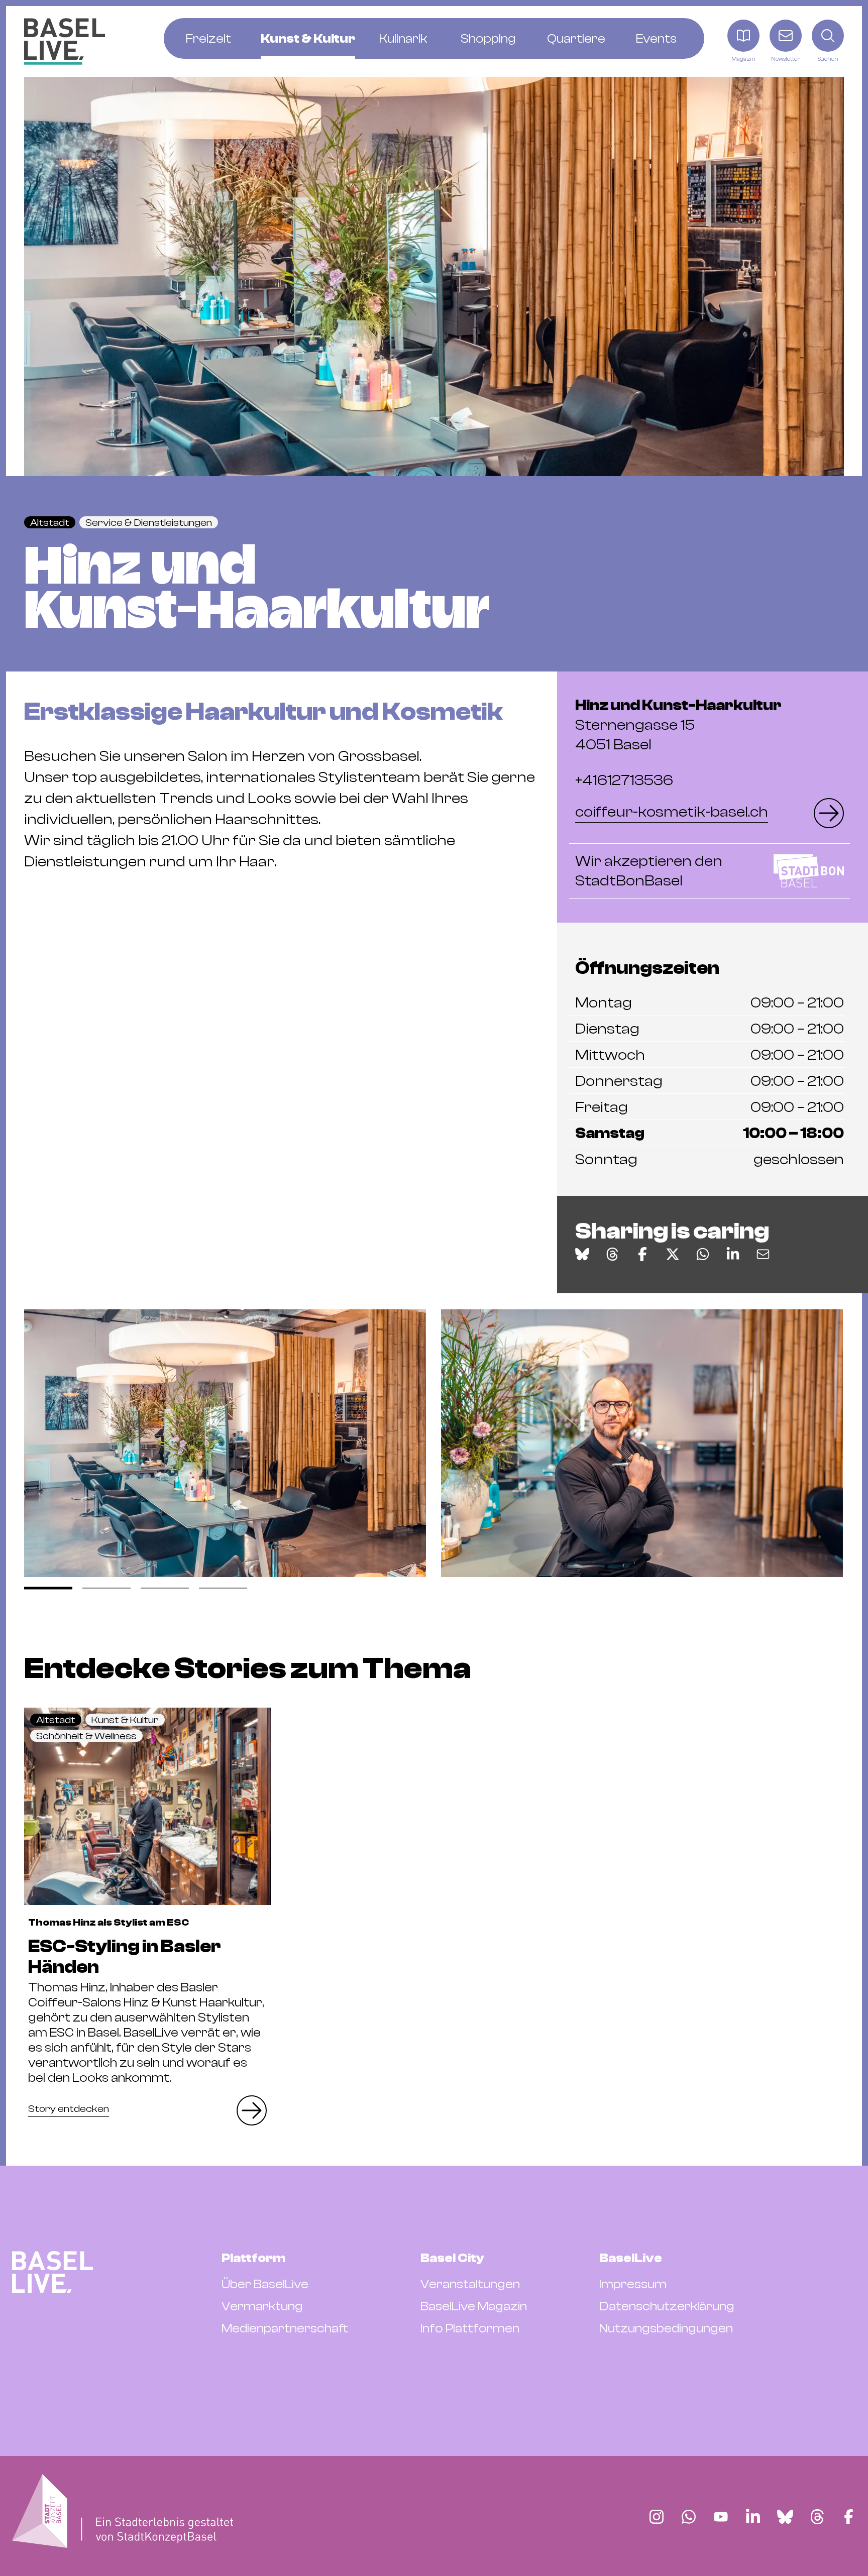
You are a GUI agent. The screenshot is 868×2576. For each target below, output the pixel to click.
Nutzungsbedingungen (666, 2328)
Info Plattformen (470, 2328)
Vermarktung (262, 2306)
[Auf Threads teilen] (612, 1254)
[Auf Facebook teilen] (642, 1254)
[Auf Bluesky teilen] (582, 1254)
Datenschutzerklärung (667, 2306)
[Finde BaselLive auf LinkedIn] (753, 2517)
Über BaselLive (265, 2284)
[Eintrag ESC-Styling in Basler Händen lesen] (147, 1806)
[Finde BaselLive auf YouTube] (721, 2517)
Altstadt (50, 523)
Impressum (633, 2284)
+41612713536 (624, 780)
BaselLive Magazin (474, 2306)
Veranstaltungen (470, 2284)
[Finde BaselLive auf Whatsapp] (689, 2517)
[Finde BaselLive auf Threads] (817, 2517)
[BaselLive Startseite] (65, 41)
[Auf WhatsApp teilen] (703, 1254)
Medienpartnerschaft (285, 2328)
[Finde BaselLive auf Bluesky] (785, 2517)
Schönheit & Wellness (86, 1736)
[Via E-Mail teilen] (763, 1254)
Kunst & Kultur (125, 1720)
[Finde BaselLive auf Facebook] (849, 2517)
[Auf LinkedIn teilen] (733, 1254)
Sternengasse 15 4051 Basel (678, 725)
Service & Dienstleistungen (149, 523)
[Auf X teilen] (673, 1254)
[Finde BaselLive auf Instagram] (657, 2517)
